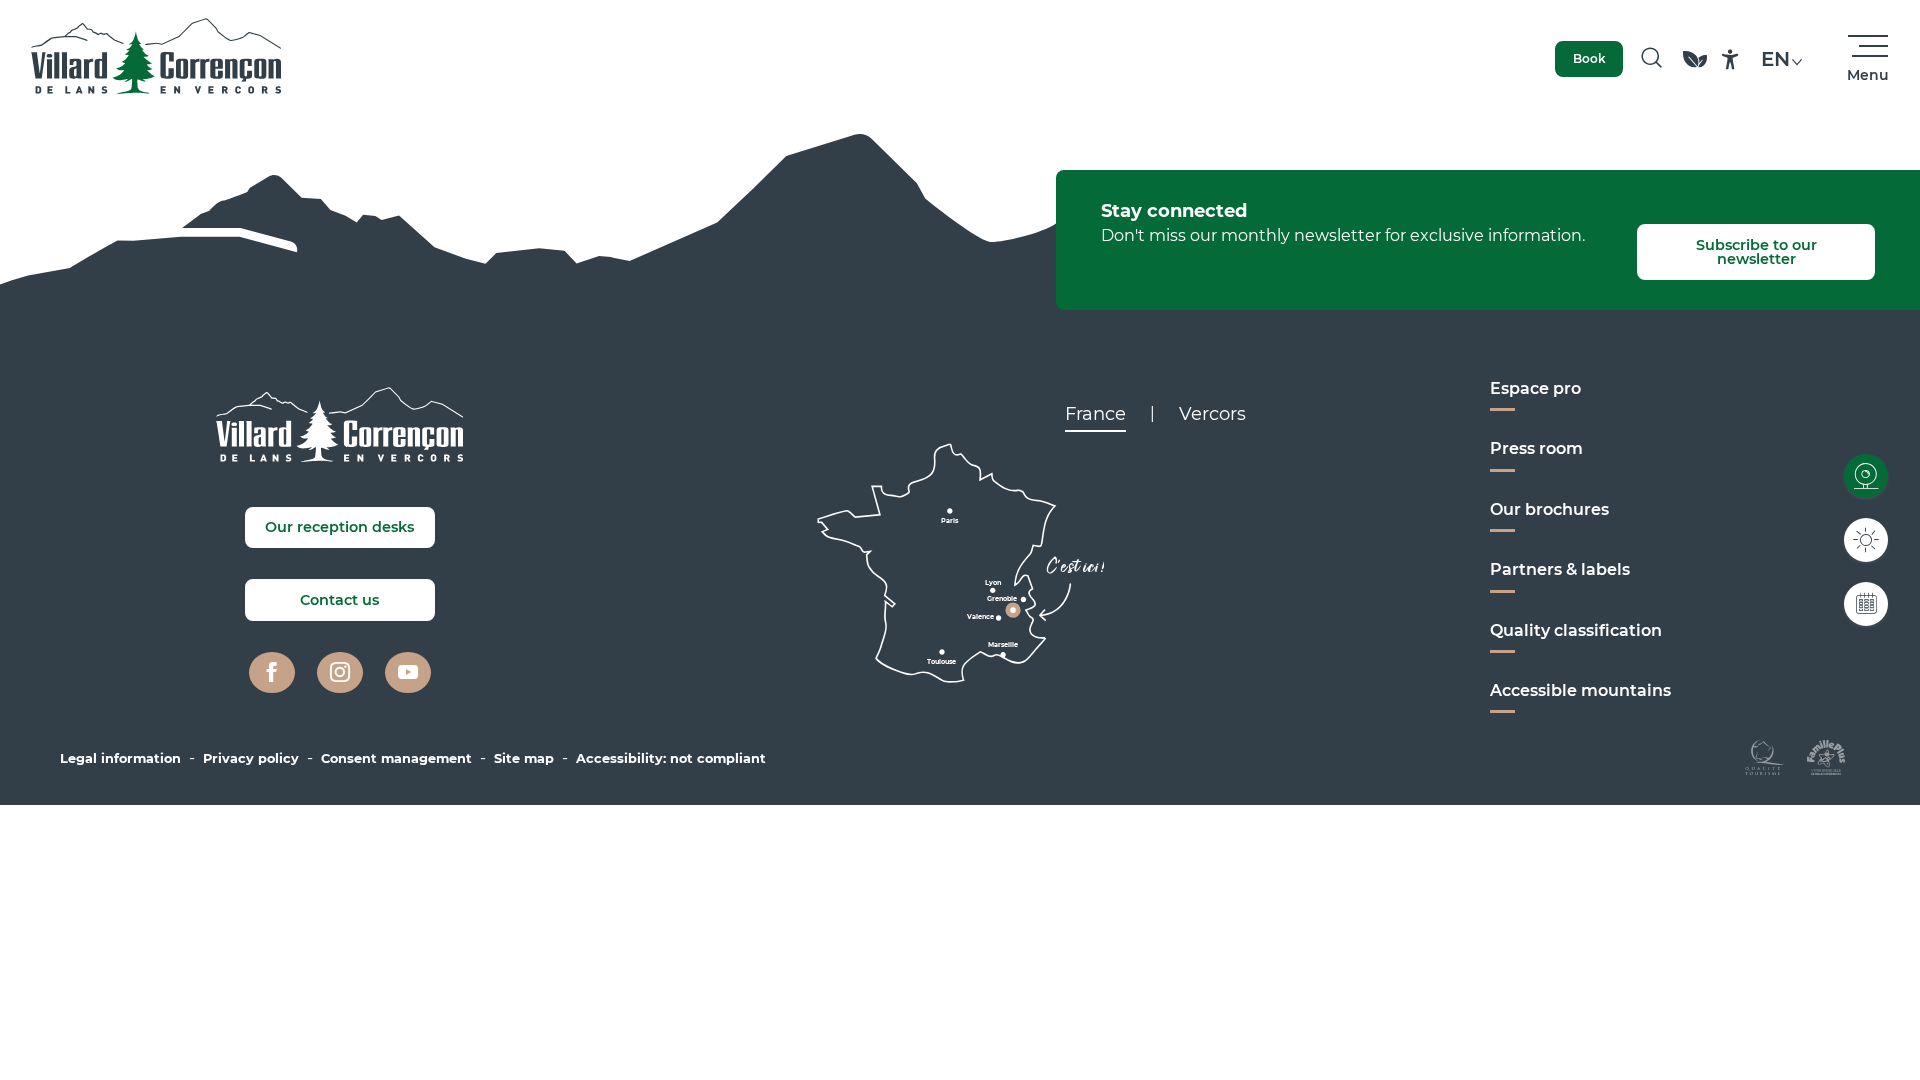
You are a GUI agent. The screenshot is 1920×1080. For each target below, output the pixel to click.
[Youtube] (408, 673)
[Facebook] (272, 673)
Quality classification (1576, 630)
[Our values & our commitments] (1695, 68)
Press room (1536, 448)
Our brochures (1549, 509)
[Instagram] (340, 673)
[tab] (1095, 414)
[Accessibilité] (1730, 59)
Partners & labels (1560, 569)
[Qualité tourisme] (1764, 756)
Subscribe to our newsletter (1756, 252)
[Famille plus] (1826, 756)
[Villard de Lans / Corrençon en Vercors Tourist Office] (156, 59)
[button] (1651, 59)
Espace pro (1535, 388)
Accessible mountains (1580, 690)
